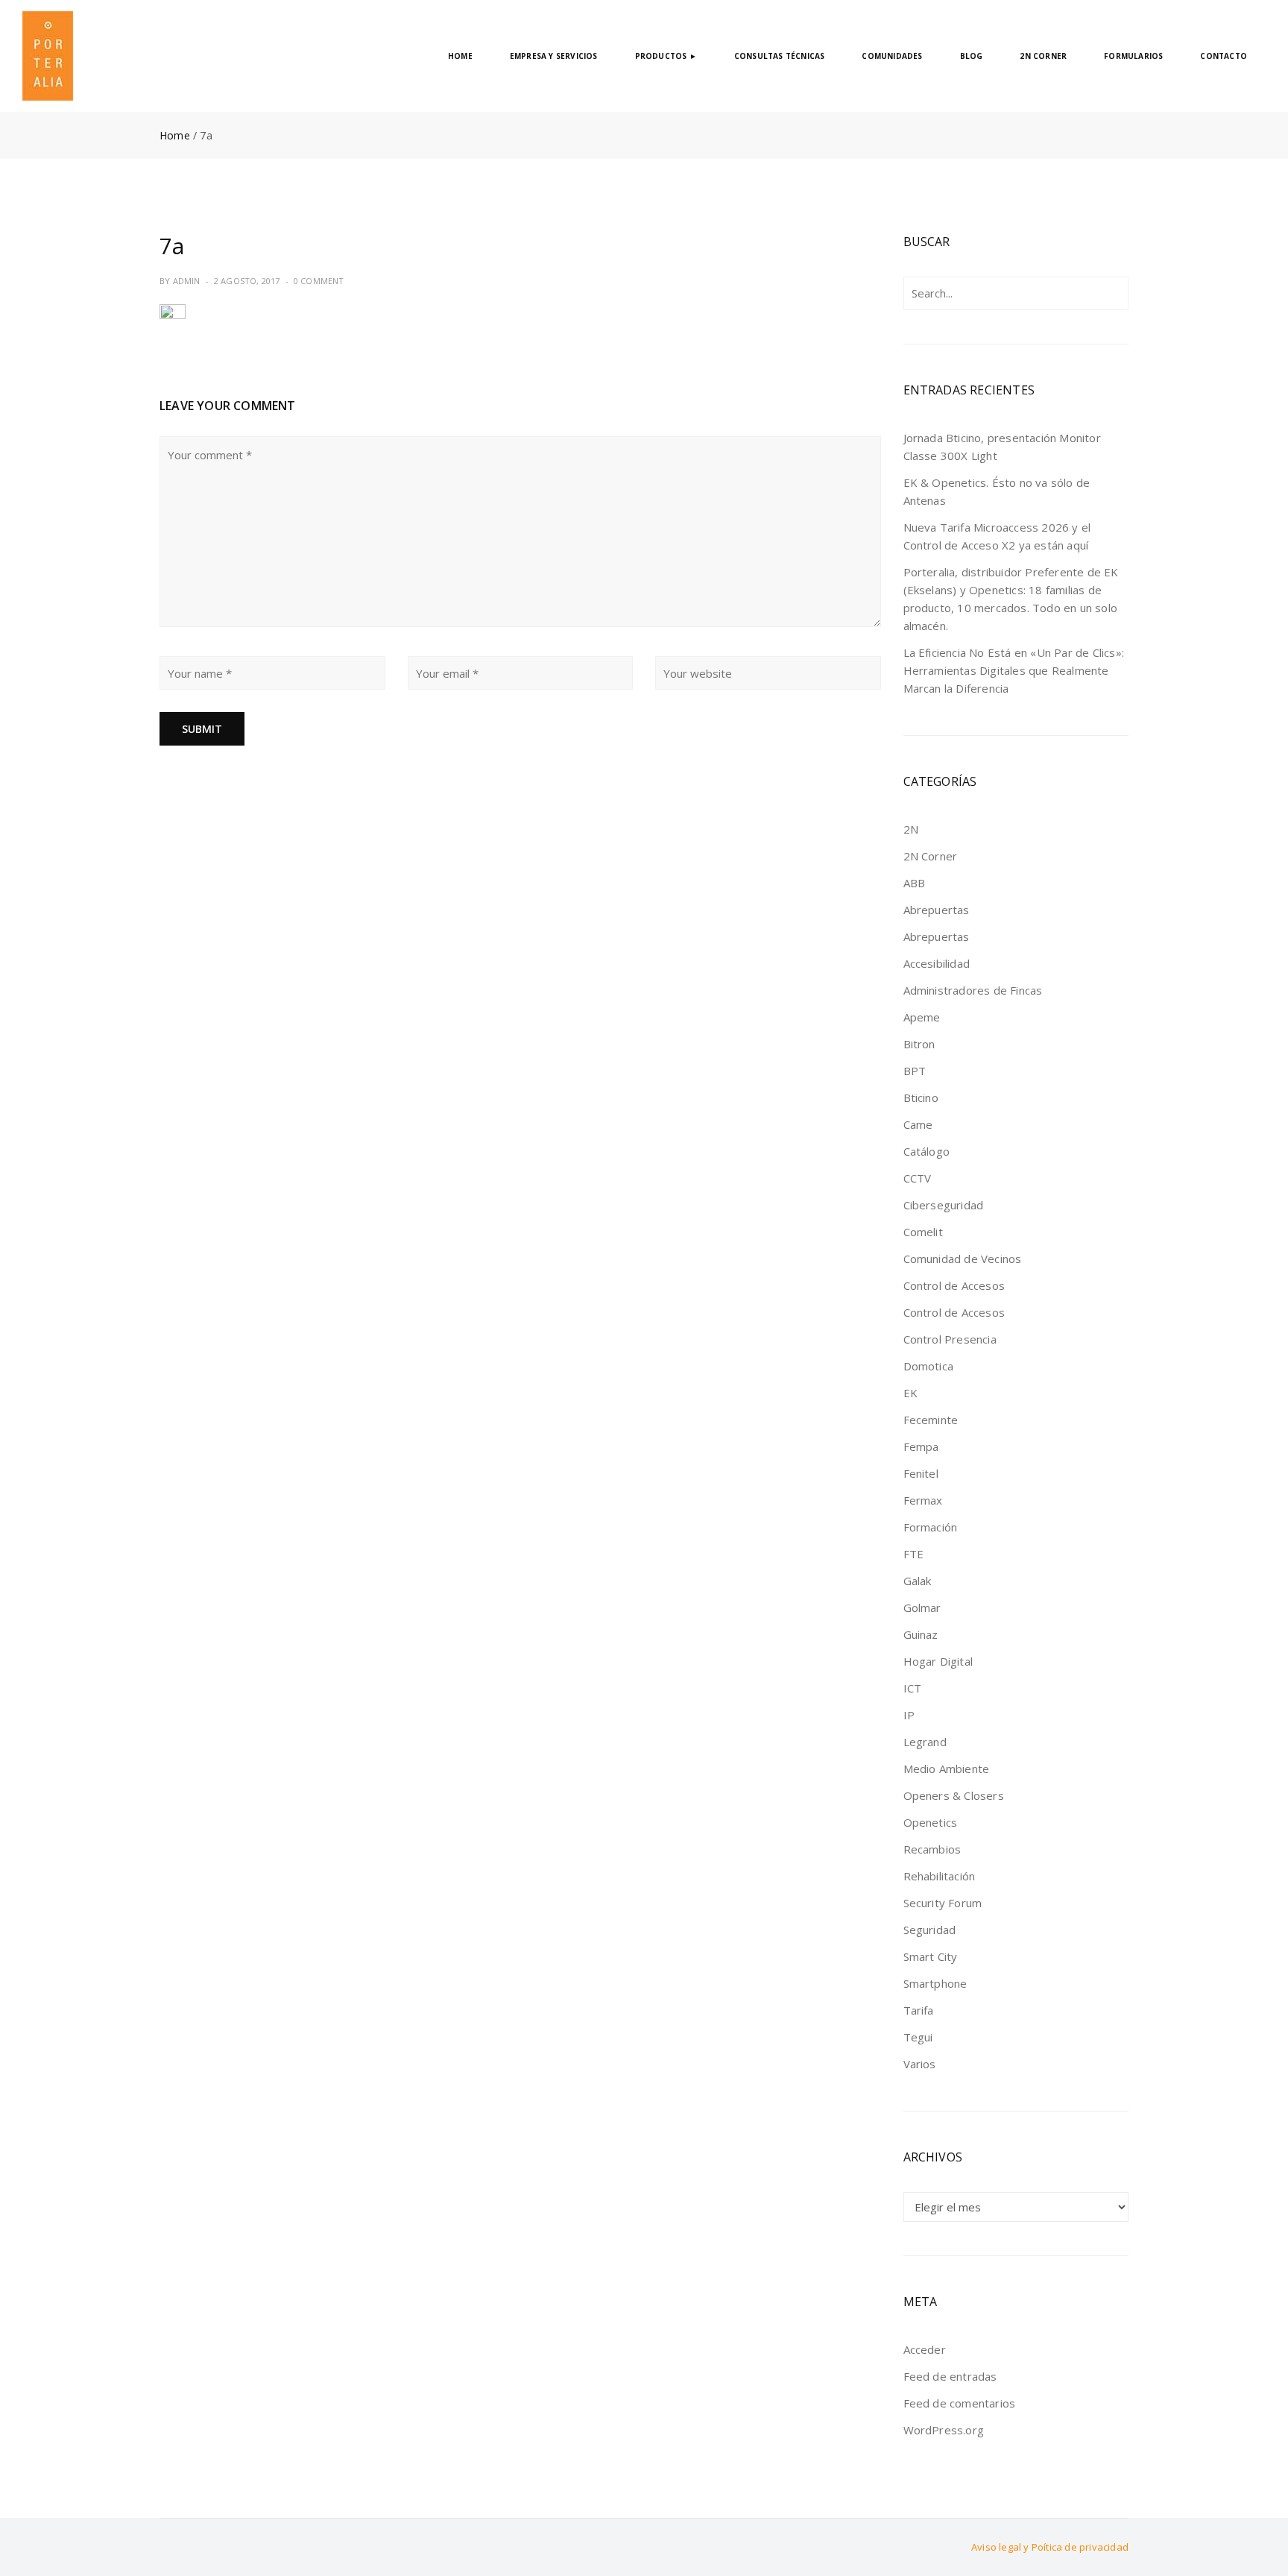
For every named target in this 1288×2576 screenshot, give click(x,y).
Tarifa (919, 2010)
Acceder (925, 2349)
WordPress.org (944, 2430)
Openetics (931, 1822)
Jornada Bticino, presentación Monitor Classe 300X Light (1002, 447)
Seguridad (930, 1930)
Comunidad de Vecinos (963, 1259)
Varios (920, 2064)
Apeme (922, 1017)
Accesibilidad (937, 963)
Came (918, 1124)
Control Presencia (950, 1339)
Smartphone (935, 1983)
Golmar (922, 1607)
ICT (913, 1688)
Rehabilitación (940, 1876)
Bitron (919, 1044)
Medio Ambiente (947, 1769)
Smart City (931, 1956)
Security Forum (943, 1903)
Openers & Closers (954, 1795)
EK (910, 1393)
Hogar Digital (938, 1661)
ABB (915, 883)
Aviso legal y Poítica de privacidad (1050, 2547)
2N (911, 829)
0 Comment (319, 281)
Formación (931, 1527)
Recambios (932, 1849)
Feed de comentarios (960, 2403)
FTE (914, 1554)
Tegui (918, 2037)
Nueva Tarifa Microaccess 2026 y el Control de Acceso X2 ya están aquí (997, 536)
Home (175, 135)
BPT (915, 1071)
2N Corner (931, 856)
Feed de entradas (950, 2376)
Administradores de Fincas (973, 990)
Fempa (921, 1446)
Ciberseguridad (944, 1205)
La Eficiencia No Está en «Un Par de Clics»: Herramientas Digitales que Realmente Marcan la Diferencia (1014, 670)
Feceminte (931, 1420)
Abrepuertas (937, 910)
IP (909, 1715)
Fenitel (921, 1473)
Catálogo (927, 1151)
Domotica (929, 1366)
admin (187, 281)
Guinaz (921, 1634)
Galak (918, 1581)
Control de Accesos (954, 1285)
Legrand (925, 1742)
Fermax (923, 1500)
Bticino (921, 1098)
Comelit (923, 1232)
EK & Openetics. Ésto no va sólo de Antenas (997, 491)
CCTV (918, 1178)
